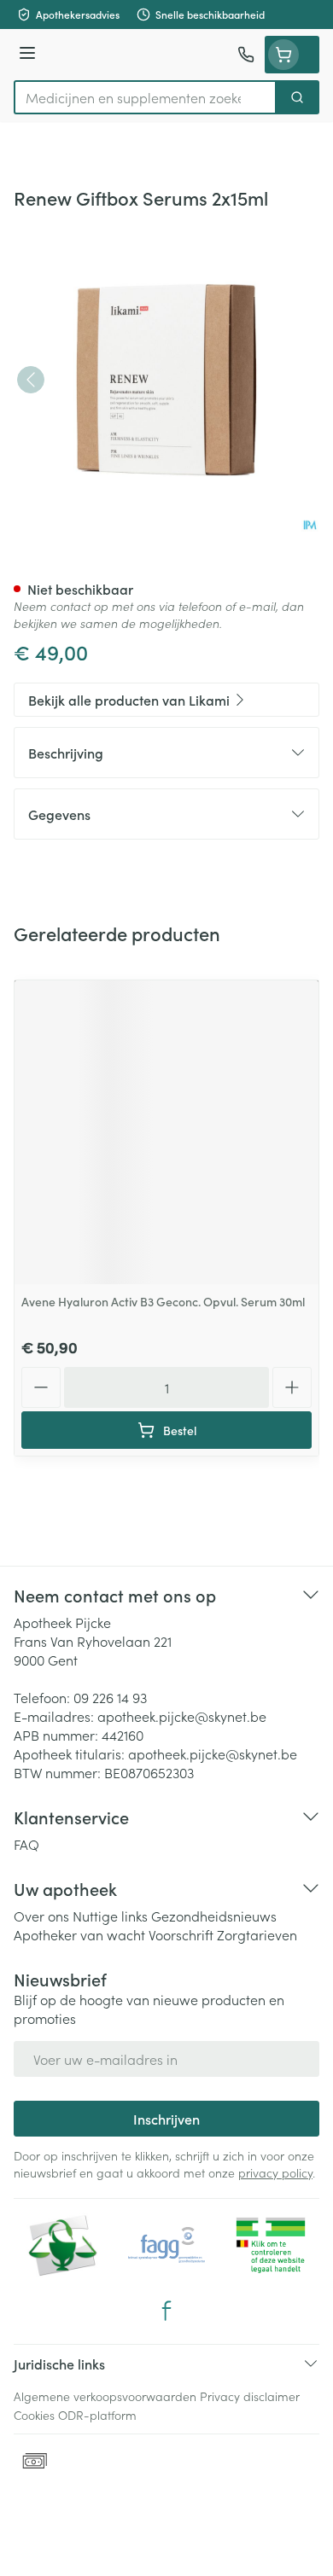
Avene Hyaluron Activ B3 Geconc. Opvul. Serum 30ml (163, 1301)
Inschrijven (166, 2119)
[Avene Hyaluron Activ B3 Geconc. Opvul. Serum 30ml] (166, 1132)
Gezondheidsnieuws (214, 1916)
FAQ (26, 1844)
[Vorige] (31, 380)
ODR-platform (97, 2415)
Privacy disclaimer (250, 2396)
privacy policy (275, 2172)
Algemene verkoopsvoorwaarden (105, 2396)
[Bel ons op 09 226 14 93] (246, 55)
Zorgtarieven (257, 1934)
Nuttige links (110, 1916)
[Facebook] (166, 2311)
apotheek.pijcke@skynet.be (182, 1716)
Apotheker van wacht (79, 1934)
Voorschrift (181, 1934)
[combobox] (145, 97)
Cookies (34, 2415)
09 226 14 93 (110, 1697)
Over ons (41, 1916)
